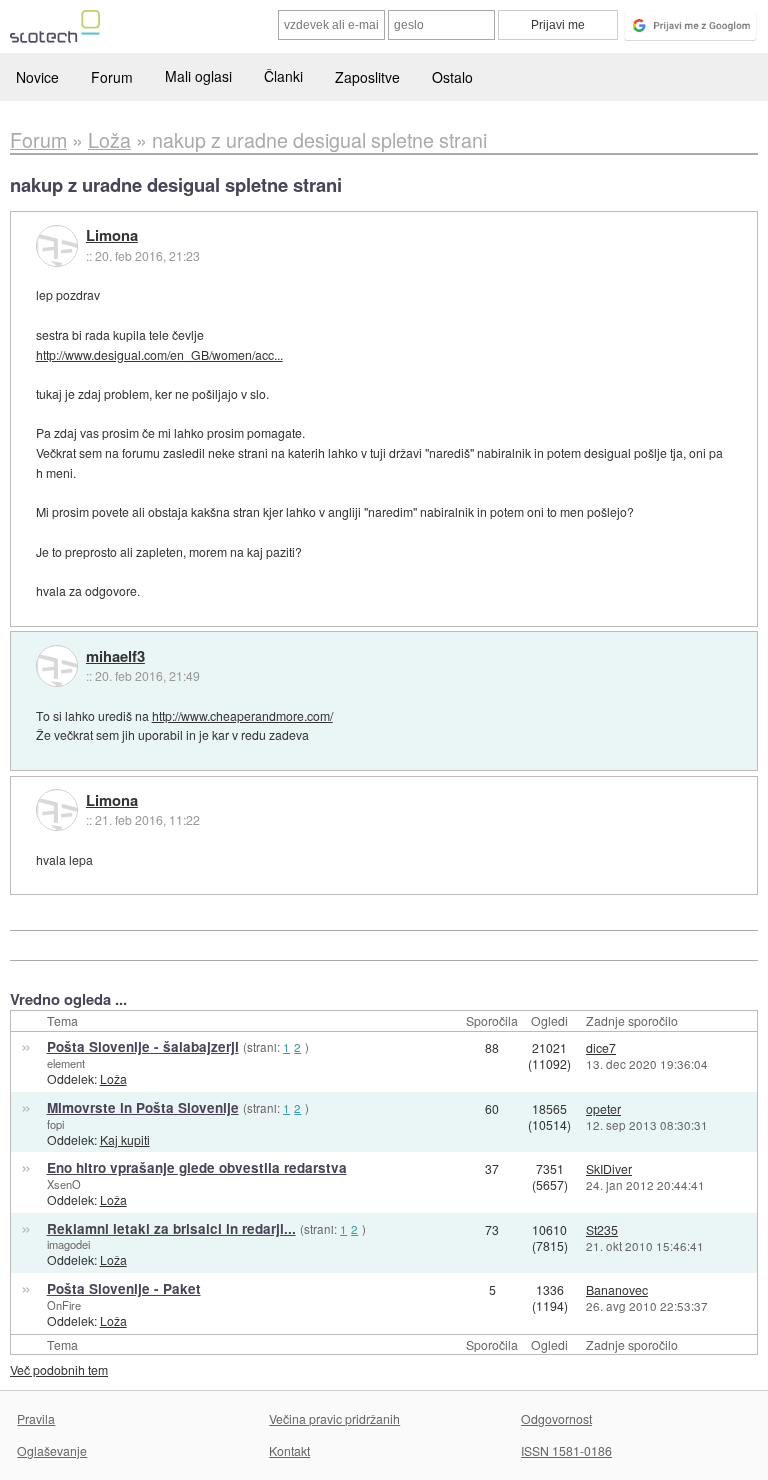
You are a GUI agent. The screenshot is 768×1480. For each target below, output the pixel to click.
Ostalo (452, 77)
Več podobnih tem (59, 1369)
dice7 (601, 1047)
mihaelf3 (115, 657)
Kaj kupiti (125, 1139)
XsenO (64, 1184)
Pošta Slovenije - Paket (124, 1288)
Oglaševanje (52, 1450)
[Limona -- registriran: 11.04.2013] (57, 246)
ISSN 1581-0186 (566, 1450)
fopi (55, 1124)
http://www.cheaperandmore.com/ (242, 715)
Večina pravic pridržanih (334, 1418)
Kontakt (289, 1450)
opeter (603, 1108)
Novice (37, 77)
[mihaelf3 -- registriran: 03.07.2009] (57, 666)
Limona (112, 236)
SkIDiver (609, 1168)
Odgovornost (556, 1418)
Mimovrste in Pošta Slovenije (143, 1107)
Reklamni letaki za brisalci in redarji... (171, 1228)
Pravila (36, 1418)
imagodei (68, 1244)
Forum (112, 77)
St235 (602, 1229)
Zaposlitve (367, 77)
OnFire (64, 1305)
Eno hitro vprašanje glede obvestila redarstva (197, 1167)
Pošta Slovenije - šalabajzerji (143, 1046)
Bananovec (617, 1289)
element (66, 1063)
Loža (113, 1078)
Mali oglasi (198, 76)
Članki (283, 76)
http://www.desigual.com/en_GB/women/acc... (159, 354)
